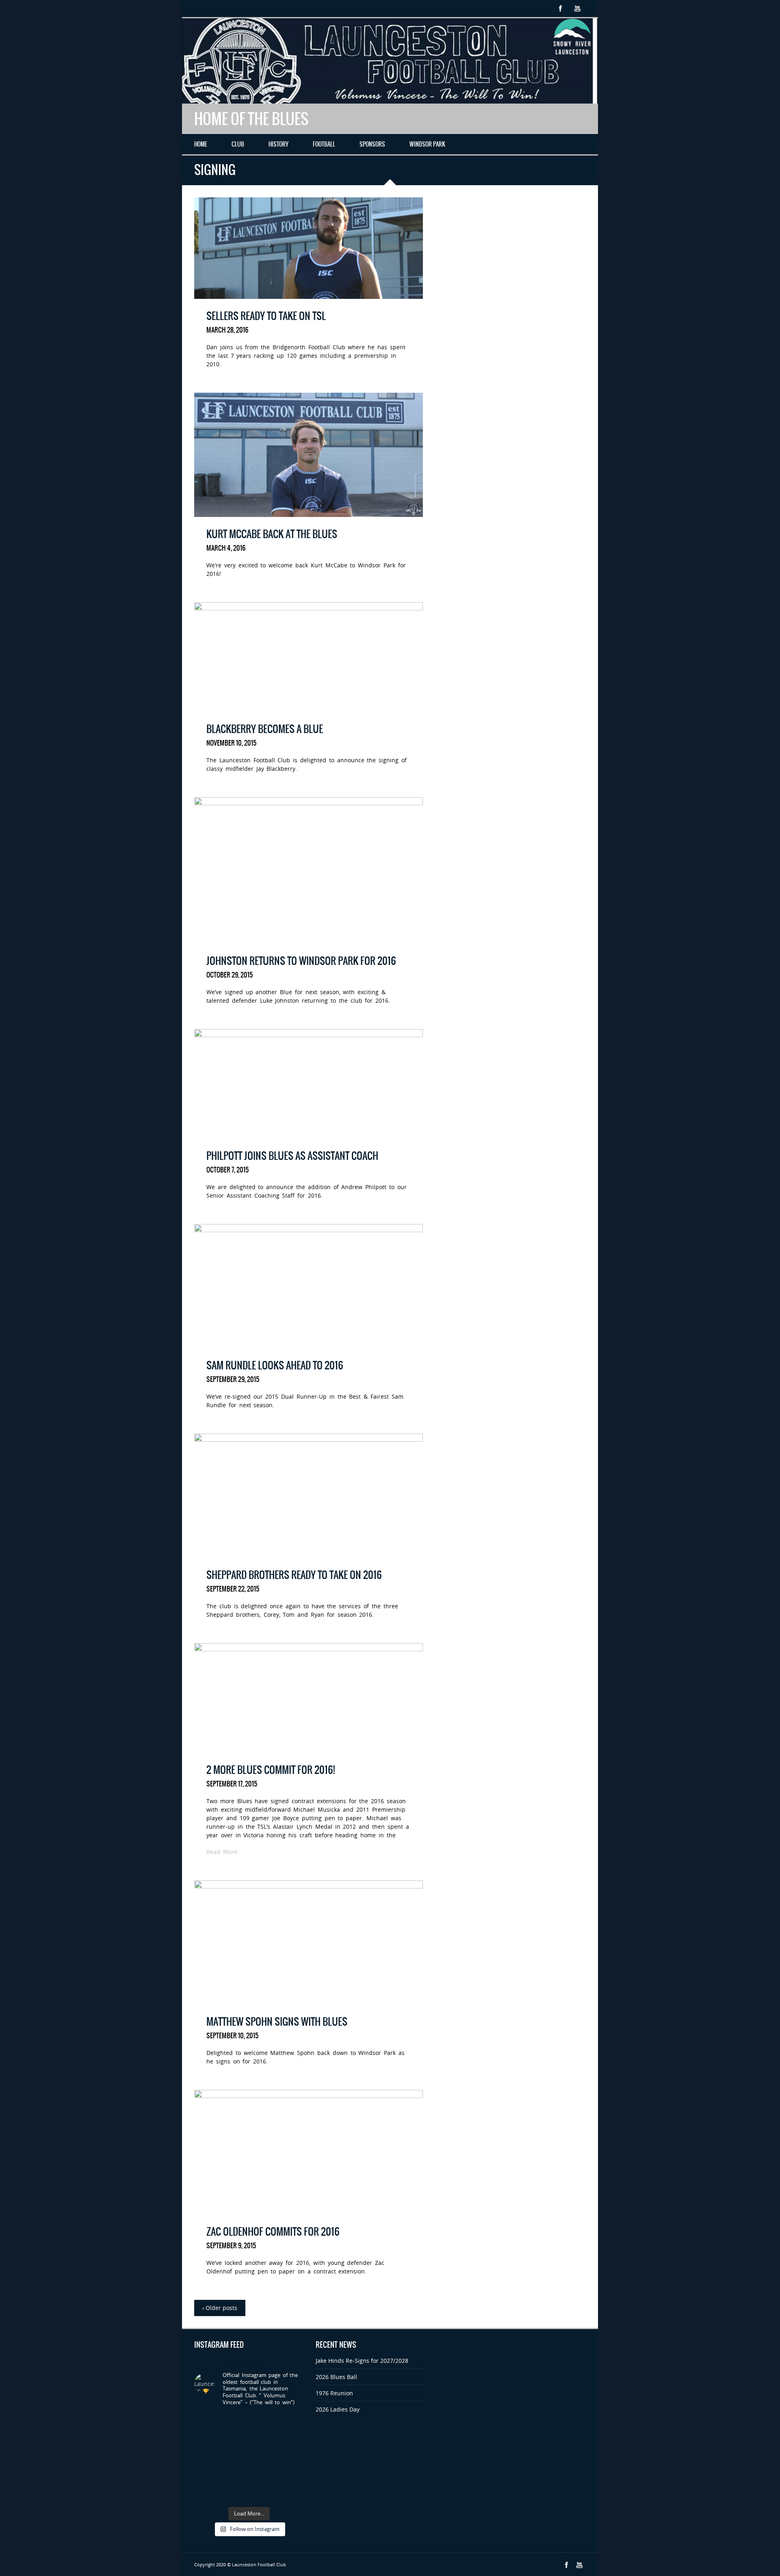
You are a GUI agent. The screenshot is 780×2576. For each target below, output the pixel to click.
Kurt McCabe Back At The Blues (272, 534)
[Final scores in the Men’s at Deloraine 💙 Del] (291, 2458)
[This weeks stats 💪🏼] (291, 2422)
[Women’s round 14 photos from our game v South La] (263, 2493)
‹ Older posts (220, 2308)
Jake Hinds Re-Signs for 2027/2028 (362, 2361)
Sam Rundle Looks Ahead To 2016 (275, 1365)
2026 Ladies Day (338, 2409)
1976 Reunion (334, 2393)
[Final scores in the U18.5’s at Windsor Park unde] (291, 2440)
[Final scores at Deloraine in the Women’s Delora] (206, 2475)
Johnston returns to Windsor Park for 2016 (301, 961)
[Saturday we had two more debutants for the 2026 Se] (235, 2458)
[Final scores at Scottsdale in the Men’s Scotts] (206, 2440)
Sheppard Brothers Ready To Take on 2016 (294, 1575)
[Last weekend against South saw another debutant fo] (291, 2475)
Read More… (224, 1852)
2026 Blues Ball (336, 2377)
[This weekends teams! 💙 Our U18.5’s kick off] (206, 2458)
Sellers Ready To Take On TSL (266, 316)
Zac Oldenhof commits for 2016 (273, 2232)
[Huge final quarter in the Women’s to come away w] (235, 2440)
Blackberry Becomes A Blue (265, 729)
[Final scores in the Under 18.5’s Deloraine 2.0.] (263, 2475)
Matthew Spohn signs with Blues (277, 2022)
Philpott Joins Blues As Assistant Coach (292, 1156)
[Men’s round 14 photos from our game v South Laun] (235, 2493)
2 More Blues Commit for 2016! (271, 1770)
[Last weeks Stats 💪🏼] (263, 2458)
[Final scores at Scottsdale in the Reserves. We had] (263, 2440)
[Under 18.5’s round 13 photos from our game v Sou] (291, 2493)
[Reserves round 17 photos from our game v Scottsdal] (235, 2422)
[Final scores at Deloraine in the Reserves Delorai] (235, 2475)
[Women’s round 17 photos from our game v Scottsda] (206, 2422)
